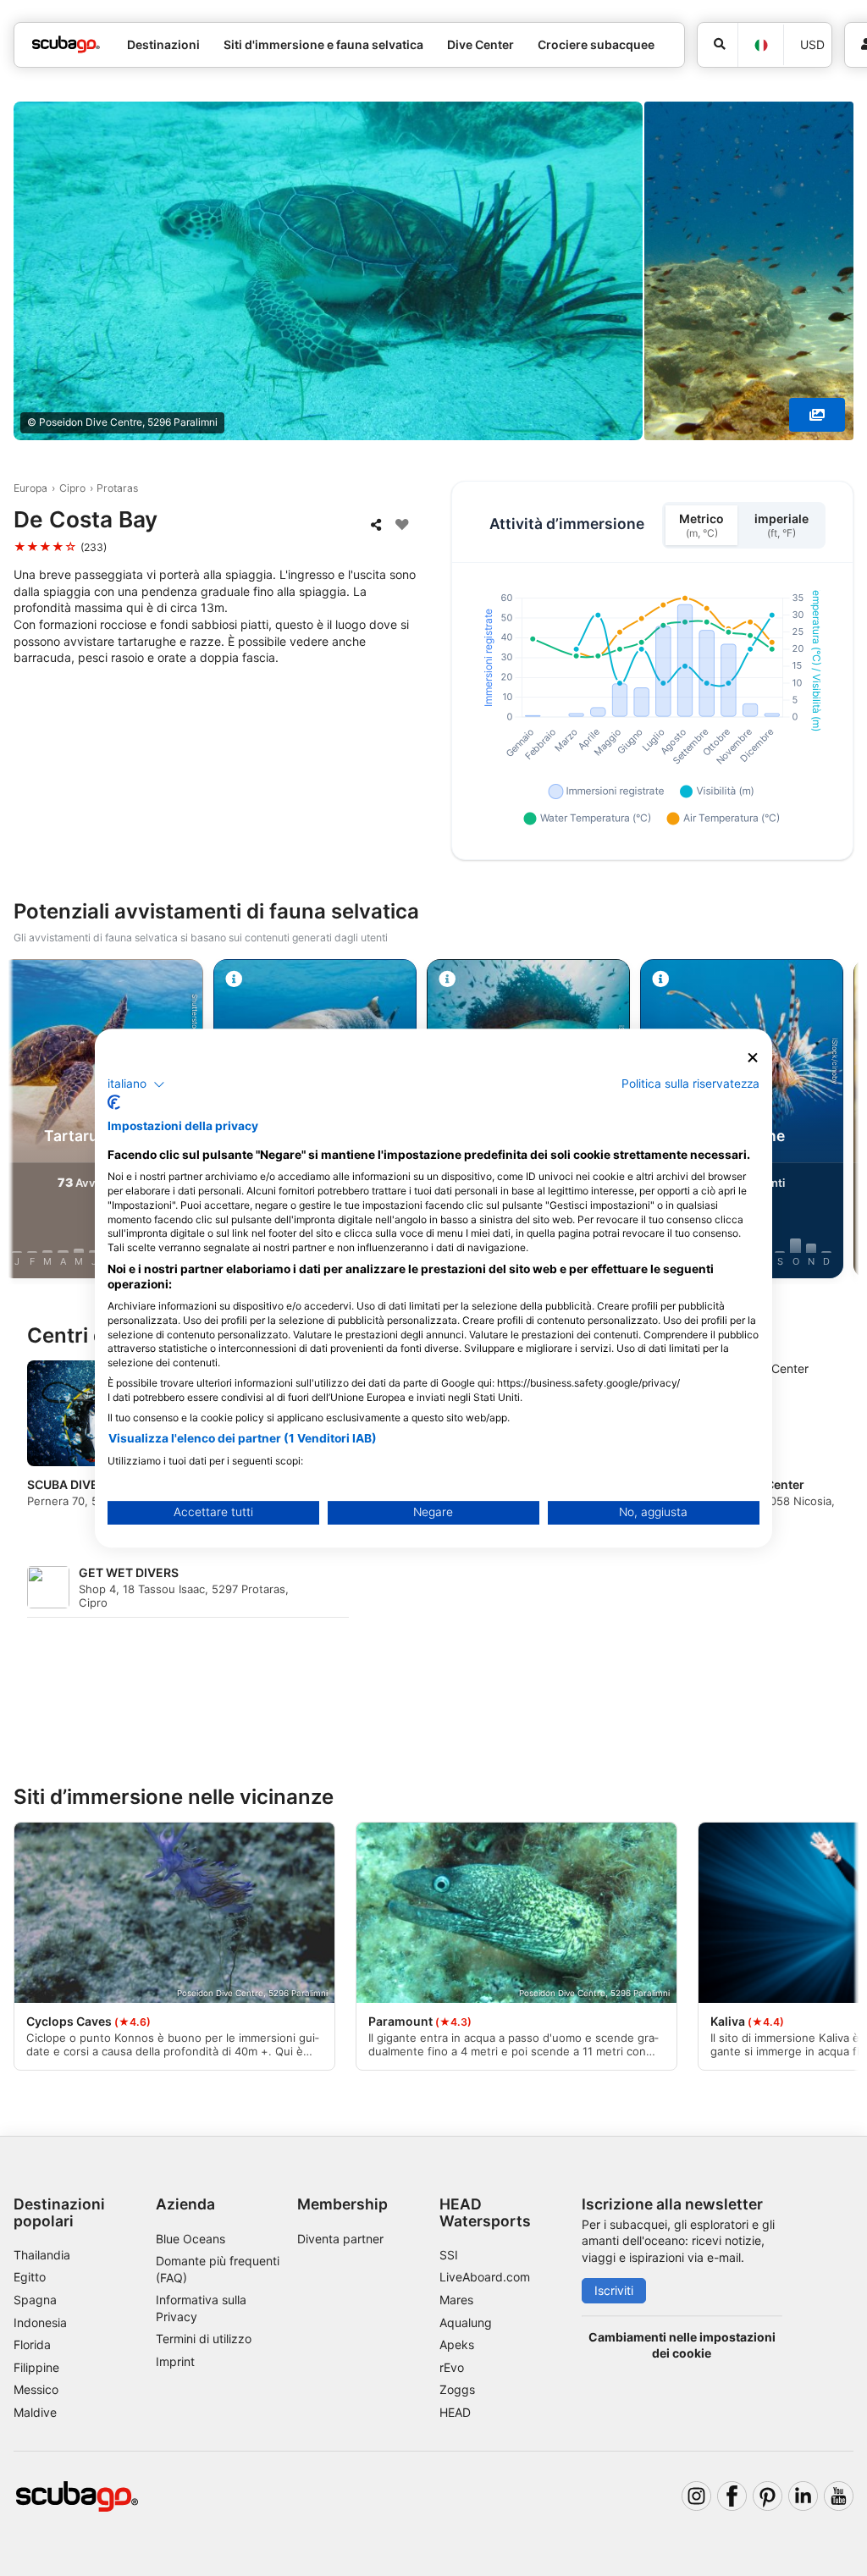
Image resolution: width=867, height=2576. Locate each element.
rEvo (452, 2367)
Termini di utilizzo (204, 2339)
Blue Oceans (191, 2239)
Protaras (117, 488)
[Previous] (28, 1122)
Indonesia (40, 2322)
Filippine (36, 2367)
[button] (136, 1084)
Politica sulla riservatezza (690, 1084)
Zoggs (457, 2389)
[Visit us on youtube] (839, 2496)
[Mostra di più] (817, 415)
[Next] (839, 1122)
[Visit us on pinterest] (768, 2496)
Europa (30, 488)
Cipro (72, 488)
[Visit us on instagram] (696, 2496)
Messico (36, 2389)
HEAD (455, 2412)
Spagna (35, 2300)
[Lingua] (760, 45)
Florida (32, 2344)
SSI (449, 2255)
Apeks (457, 2344)
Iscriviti (614, 2290)
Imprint (175, 2361)
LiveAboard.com (485, 2277)
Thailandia (42, 2255)
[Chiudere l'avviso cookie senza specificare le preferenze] (753, 1058)
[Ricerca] (718, 45)
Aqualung (466, 2322)
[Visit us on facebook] (732, 2496)
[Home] (66, 44)
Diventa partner (340, 2239)
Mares (456, 2300)
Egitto (30, 2277)
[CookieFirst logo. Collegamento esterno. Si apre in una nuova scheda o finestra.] (114, 1102)
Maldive (35, 2412)
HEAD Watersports (485, 2212)
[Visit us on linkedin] (803, 2496)
